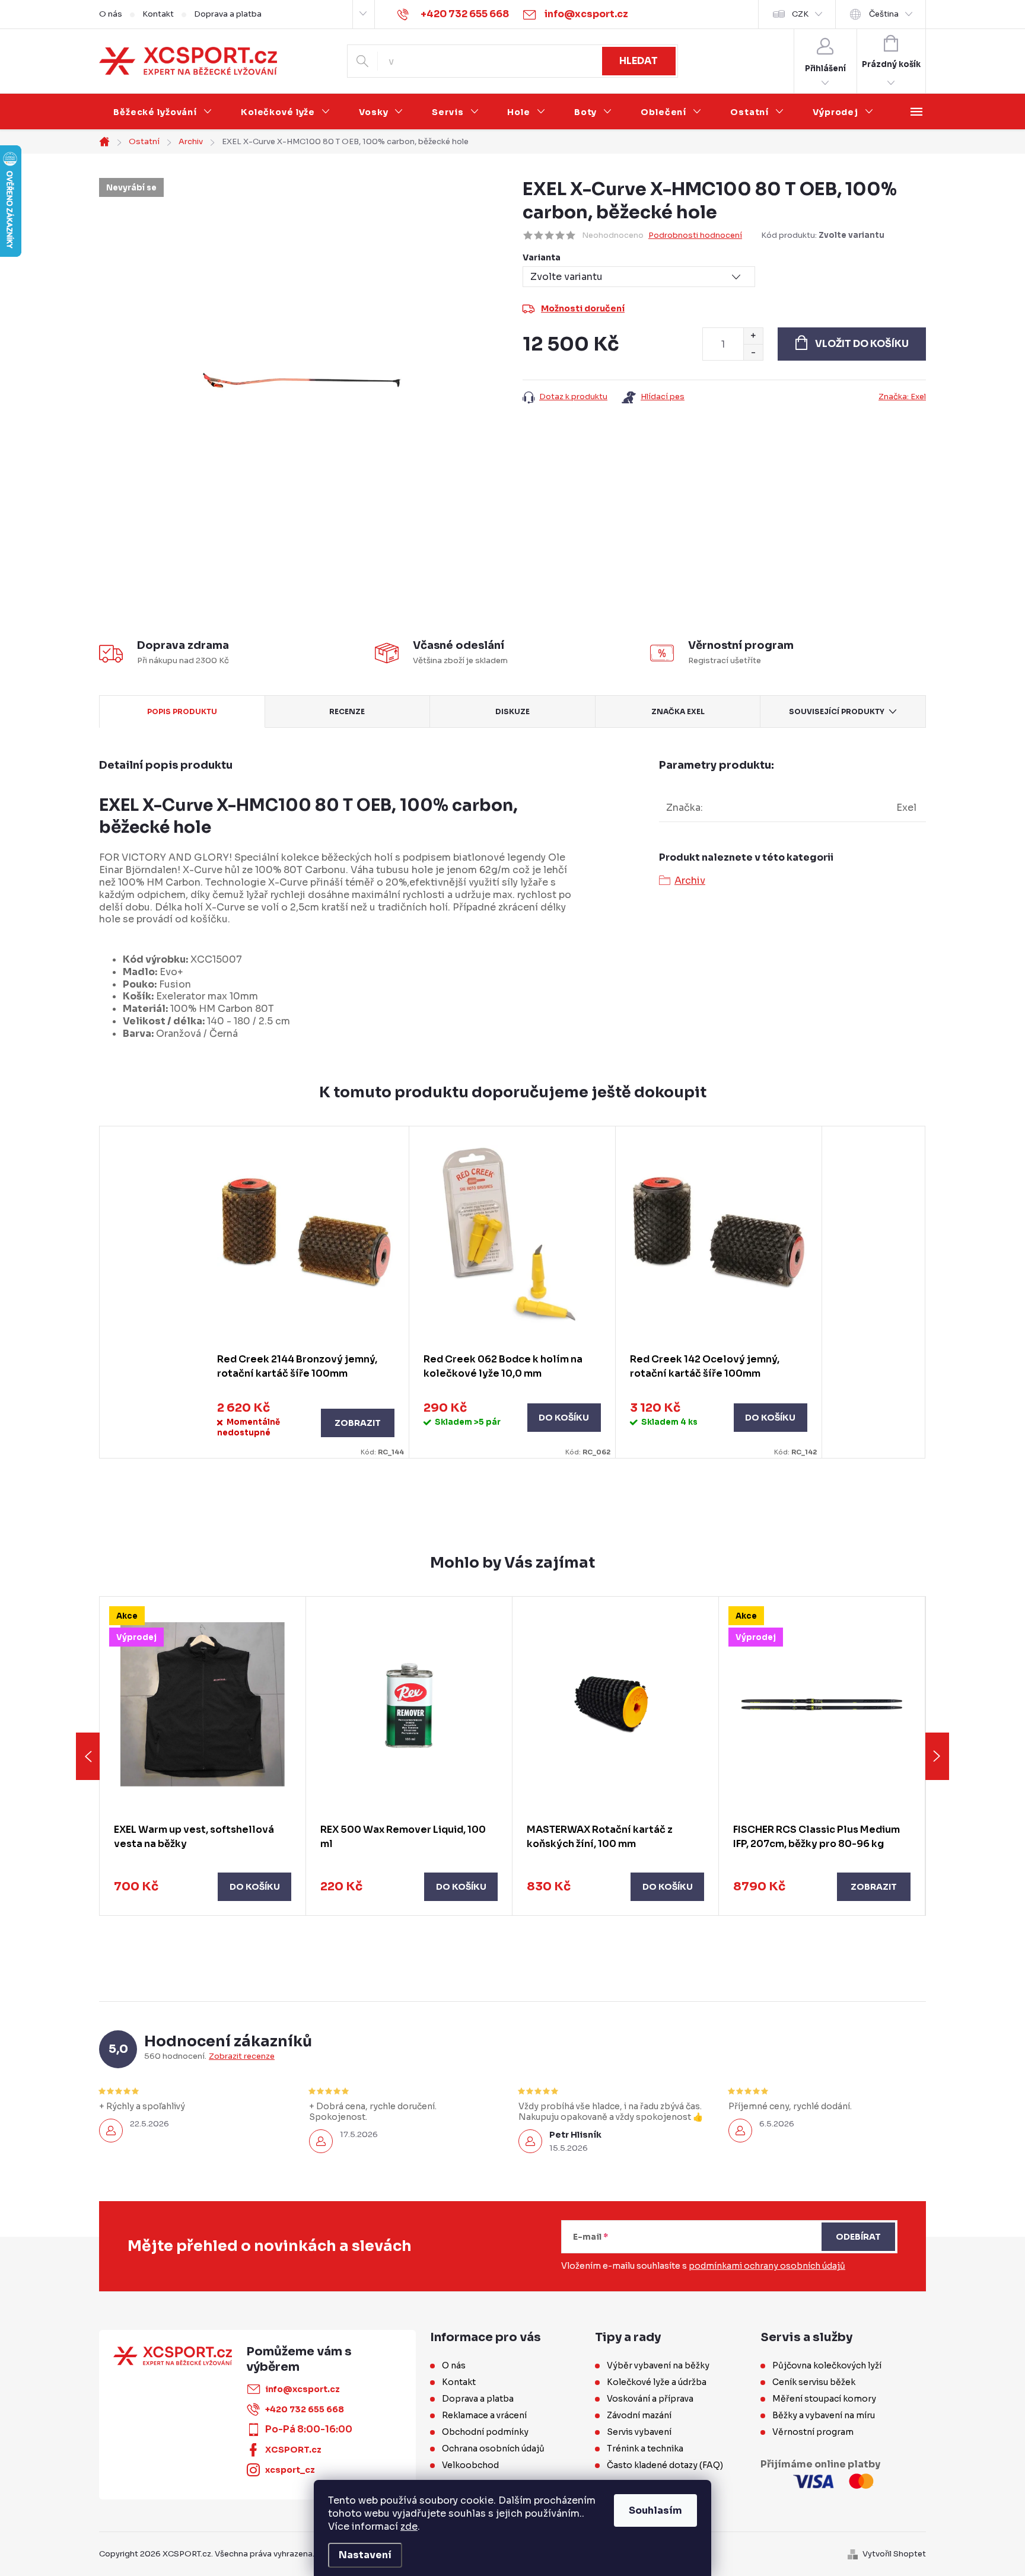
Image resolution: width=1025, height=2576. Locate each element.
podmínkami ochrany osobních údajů (767, 2266)
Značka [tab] (678, 711)
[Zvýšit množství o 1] (753, 336)
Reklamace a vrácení (484, 2415)
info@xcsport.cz (303, 2389)
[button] (203, 1887)
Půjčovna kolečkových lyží (827, 2365)
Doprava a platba (228, 14)
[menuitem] (163, 112)
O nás (111, 14)
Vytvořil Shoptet (894, 2554)
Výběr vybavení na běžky (658, 2365)
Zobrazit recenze (242, 2056)
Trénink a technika (645, 2448)
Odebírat (858, 2237)
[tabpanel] (306, 1292)
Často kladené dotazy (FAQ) (665, 2465)
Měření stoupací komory (824, 2399)
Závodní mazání (639, 2415)
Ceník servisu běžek (814, 2382)
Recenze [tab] (347, 711)
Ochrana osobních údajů (493, 2448)
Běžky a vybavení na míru (824, 2415)
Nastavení (365, 2555)
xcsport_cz (290, 2470)
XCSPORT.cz (293, 2450)
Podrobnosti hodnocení (695, 235)
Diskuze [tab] (512, 711)
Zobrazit (358, 1423)
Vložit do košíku (862, 344)
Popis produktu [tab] (182, 711)
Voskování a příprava (650, 2399)
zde (409, 2526)
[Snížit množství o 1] (753, 352)
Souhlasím (655, 2510)
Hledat (639, 61)
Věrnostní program (813, 2432)
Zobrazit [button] (874, 1887)
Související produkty (837, 711)
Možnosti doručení (583, 308)
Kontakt (158, 14)
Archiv (690, 881)
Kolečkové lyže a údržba (657, 2382)
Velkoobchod (470, 2465)
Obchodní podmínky (485, 2432)
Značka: (902, 397)
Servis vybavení (639, 2432)
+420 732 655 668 (305, 2409)
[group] (203, 1756)
